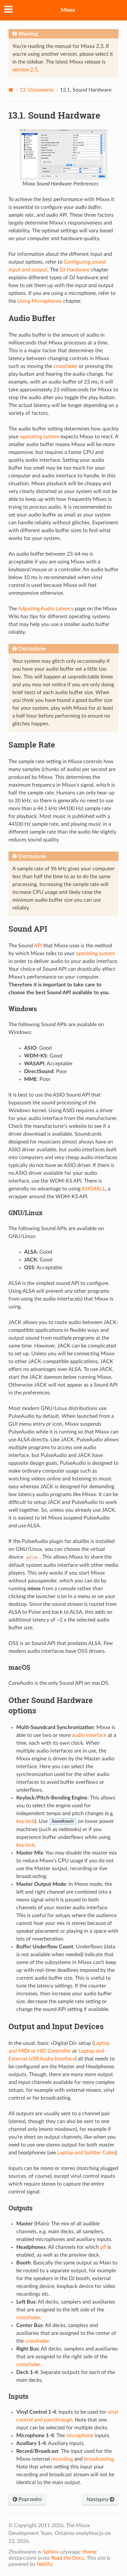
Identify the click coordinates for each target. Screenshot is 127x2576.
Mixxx (68, 10)
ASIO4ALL (93, 1189)
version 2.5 (25, 70)
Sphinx (51, 2552)
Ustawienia (37, 90)
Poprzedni (29, 2499)
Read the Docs (68, 2558)
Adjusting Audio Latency (46, 609)
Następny (98, 2499)
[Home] (11, 90)
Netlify (44, 2564)
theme (90, 2552)
